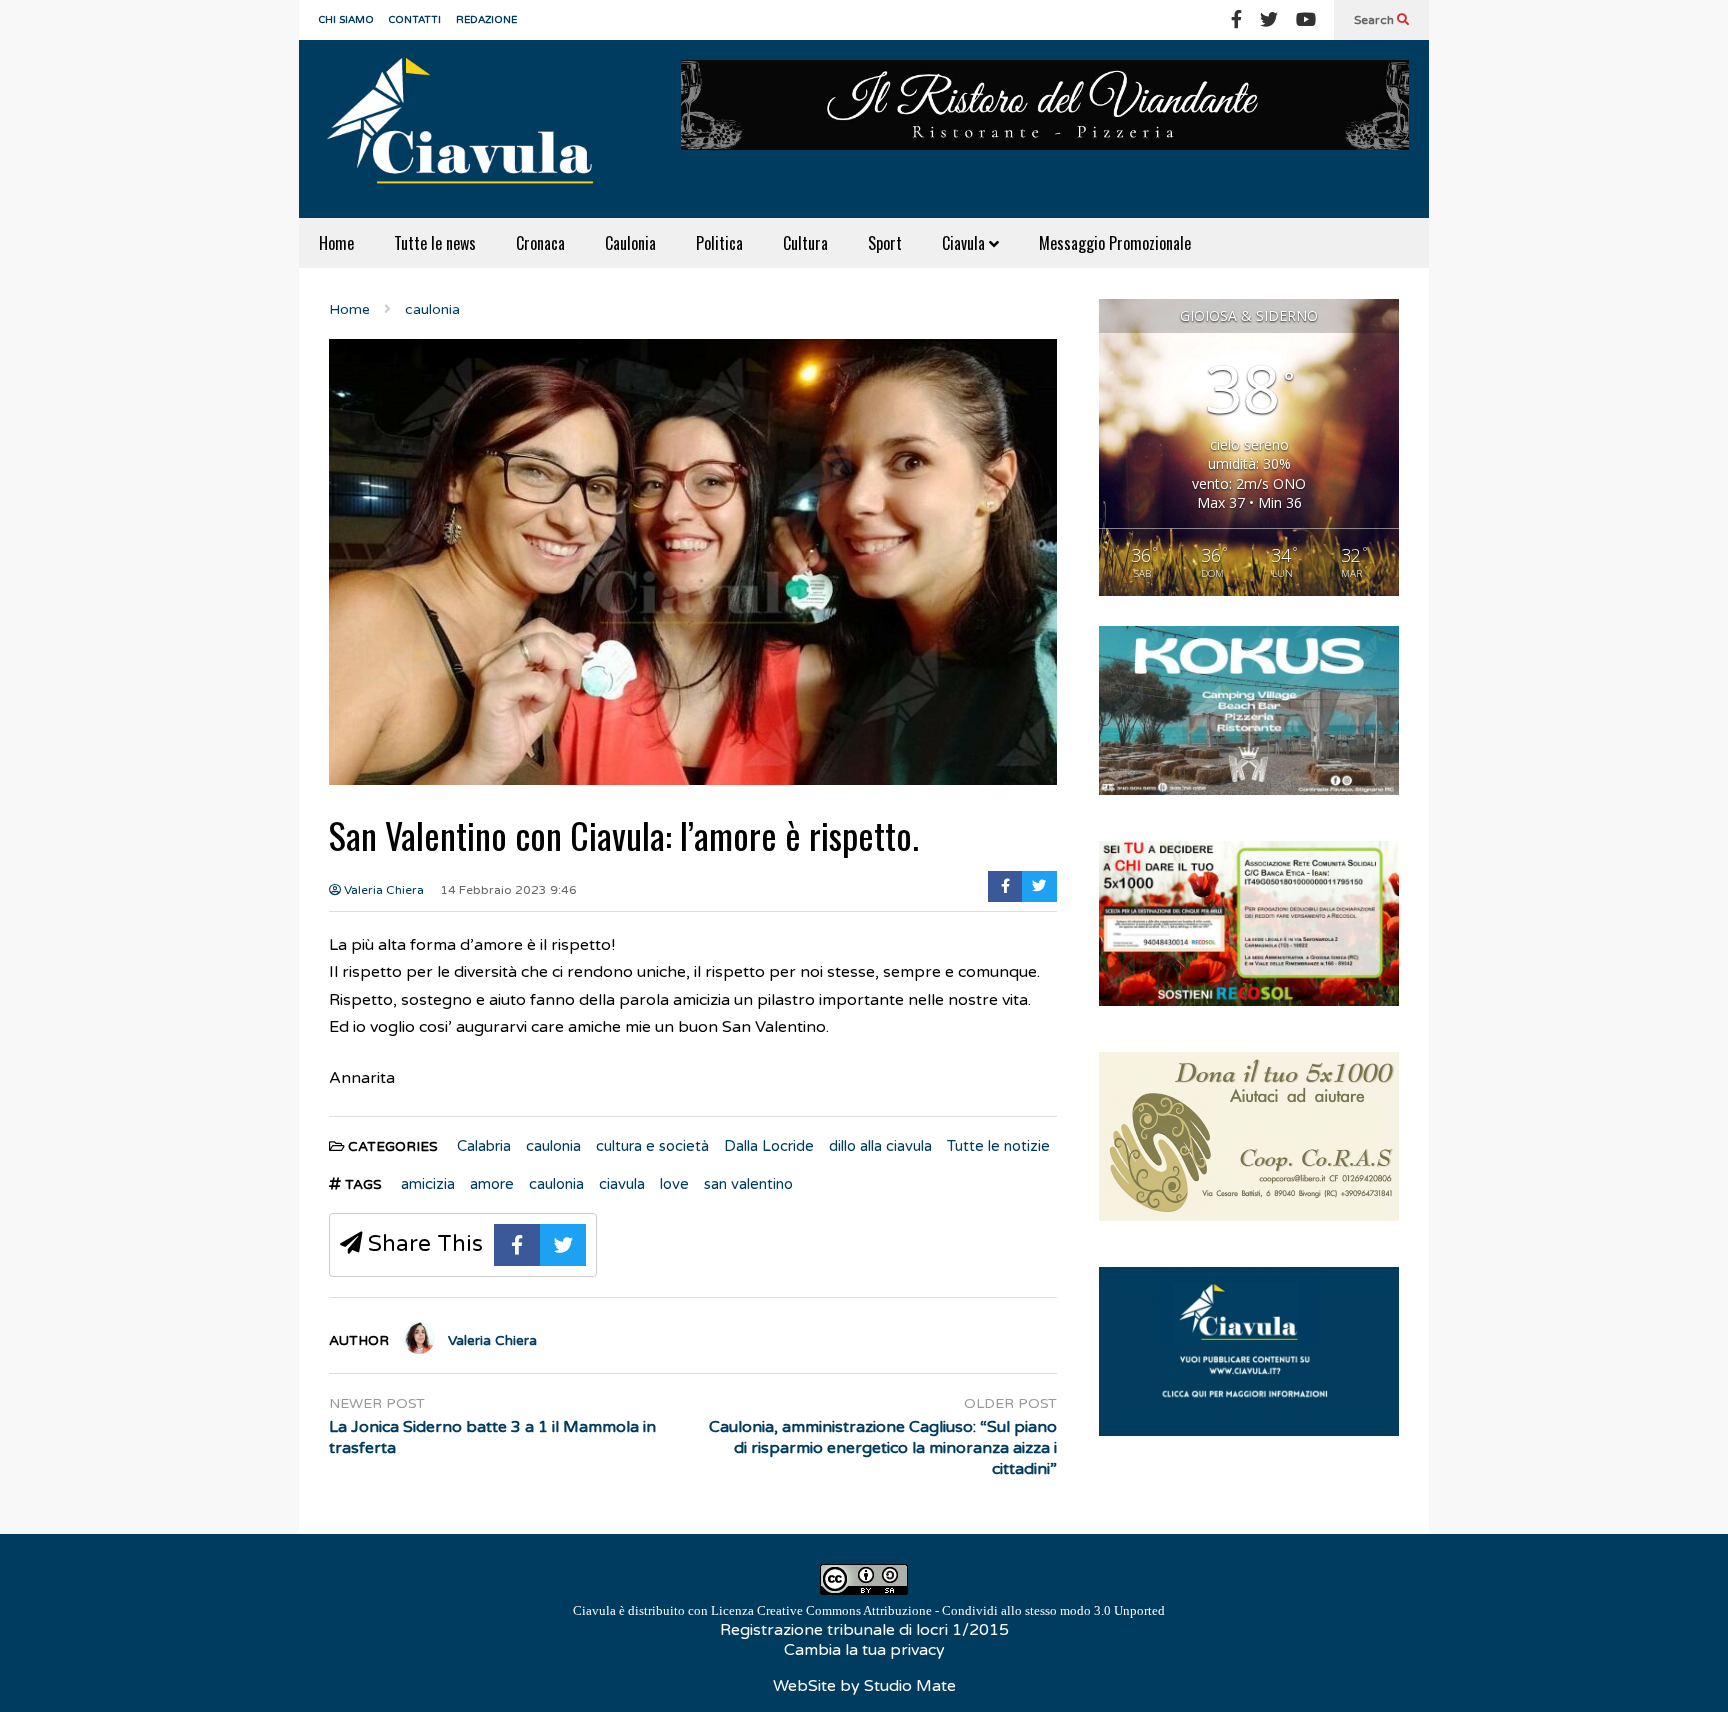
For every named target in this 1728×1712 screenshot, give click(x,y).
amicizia (428, 1184)
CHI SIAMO (346, 20)
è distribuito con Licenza (869, 1610)
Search (1375, 20)
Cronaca (540, 243)
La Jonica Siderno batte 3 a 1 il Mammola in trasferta (492, 1437)
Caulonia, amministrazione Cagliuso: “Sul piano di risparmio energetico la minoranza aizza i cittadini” (883, 1448)
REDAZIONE (486, 20)
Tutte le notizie (998, 1146)
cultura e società (652, 1146)
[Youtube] (1306, 20)
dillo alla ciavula (880, 1146)
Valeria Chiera (382, 890)
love (674, 1184)
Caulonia (630, 243)
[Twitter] (1269, 20)
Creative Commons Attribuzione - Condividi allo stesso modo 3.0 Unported (961, 1610)
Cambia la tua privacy (864, 1650)
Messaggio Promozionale (1115, 243)
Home (336, 243)
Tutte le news (435, 243)
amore (492, 1184)
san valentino (748, 1184)
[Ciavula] (469, 129)
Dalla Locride (769, 1146)
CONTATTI (415, 20)
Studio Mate (910, 1686)
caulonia (553, 1146)
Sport (885, 243)
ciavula (622, 1184)
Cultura (805, 243)
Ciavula (965, 243)
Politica (719, 243)
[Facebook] (1236, 20)
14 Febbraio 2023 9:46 (508, 890)
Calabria (484, 1146)
